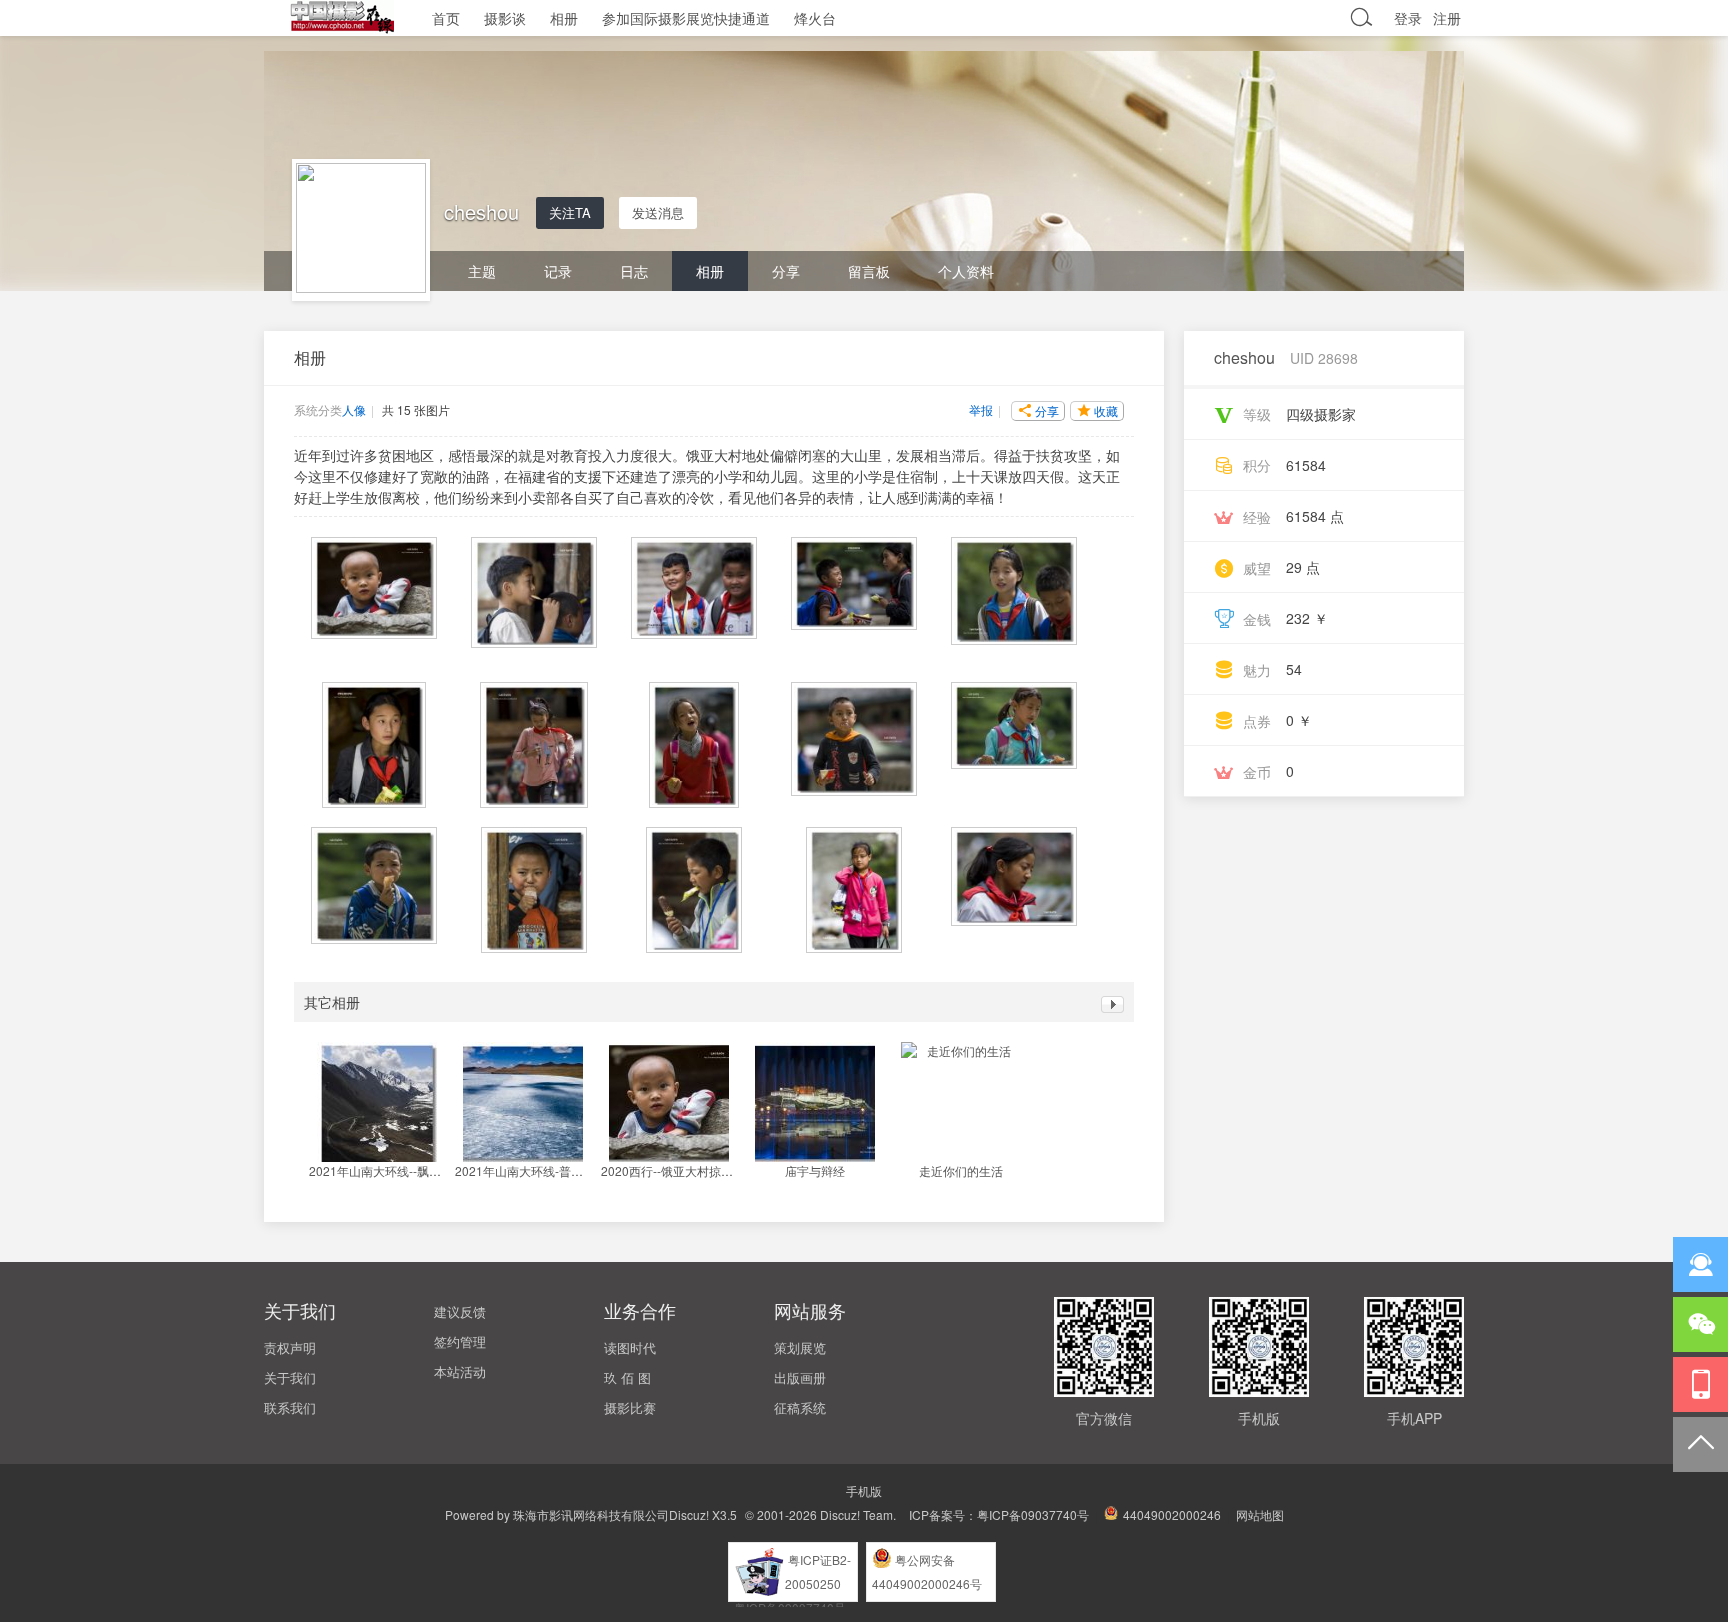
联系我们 (290, 1407)
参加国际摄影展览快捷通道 (686, 18)
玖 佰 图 (627, 1377)
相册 (564, 18)
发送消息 (658, 212)
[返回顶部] (1700, 1444)
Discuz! (689, 1514)
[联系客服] (1700, 1264)
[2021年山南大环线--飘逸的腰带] (377, 1102)
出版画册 (800, 1377)
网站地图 (1260, 1514)
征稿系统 (800, 1407)
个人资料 (966, 271)
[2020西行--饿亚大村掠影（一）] (669, 1102)
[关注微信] (1700, 1324)
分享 (786, 271)
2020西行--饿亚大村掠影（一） (685, 1170)
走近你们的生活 (961, 1170)
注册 (1447, 18)
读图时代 (630, 1347)
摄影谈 (505, 18)
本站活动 (460, 1371)
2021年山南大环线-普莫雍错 (531, 1170)
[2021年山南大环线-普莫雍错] (523, 1102)
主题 (482, 271)
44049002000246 (1172, 1514)
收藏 (1106, 410)
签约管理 (460, 1341)
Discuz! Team (856, 1514)
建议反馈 (460, 1311)
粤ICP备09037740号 (1033, 1514)
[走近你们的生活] (961, 1102)
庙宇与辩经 (815, 1170)
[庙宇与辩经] (815, 1102)
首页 (446, 18)
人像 (354, 409)
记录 (558, 271)
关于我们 (290, 1377)
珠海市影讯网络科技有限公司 (591, 1514)
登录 (1408, 18)
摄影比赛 (630, 1407)
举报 (981, 409)
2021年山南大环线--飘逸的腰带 (393, 1170)
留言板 (869, 271)
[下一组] (1112, 1007)
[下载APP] (1700, 1384)
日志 (634, 271)
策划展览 (800, 1347)
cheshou (1244, 357)
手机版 (864, 1490)
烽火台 (815, 18)
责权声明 (290, 1347)
